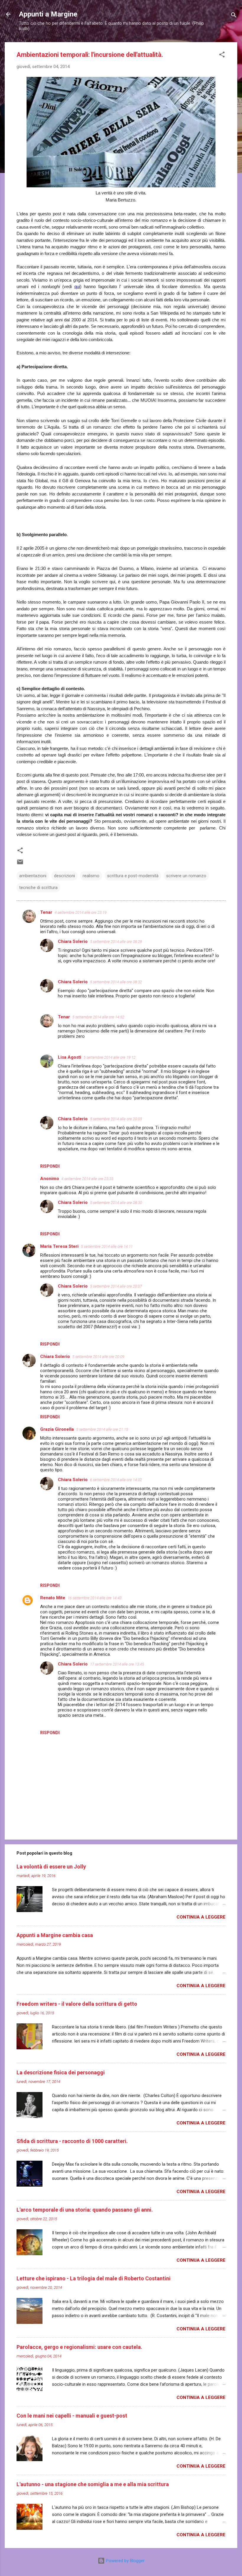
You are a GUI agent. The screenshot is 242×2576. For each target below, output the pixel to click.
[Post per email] (20, 864)
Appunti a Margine (48, 14)
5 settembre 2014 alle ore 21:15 (102, 1429)
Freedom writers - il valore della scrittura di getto (77, 2004)
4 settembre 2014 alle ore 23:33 (87, 1179)
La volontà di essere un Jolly (51, 1867)
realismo (91, 876)
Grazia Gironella (57, 1429)
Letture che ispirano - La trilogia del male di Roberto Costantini (94, 2278)
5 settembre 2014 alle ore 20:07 (116, 1286)
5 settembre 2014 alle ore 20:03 (116, 1119)
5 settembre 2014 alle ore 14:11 (107, 1246)
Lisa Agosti (70, 1057)
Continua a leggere (201, 1917)
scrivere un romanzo (186, 876)
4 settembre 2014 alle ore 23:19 (81, 912)
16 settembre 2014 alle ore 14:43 (95, 1598)
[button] (222, 56)
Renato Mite (53, 1598)
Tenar (46, 912)
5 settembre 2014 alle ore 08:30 (116, 1203)
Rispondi (50, 1166)
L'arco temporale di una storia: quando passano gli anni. (85, 2210)
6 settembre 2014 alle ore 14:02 (116, 1480)
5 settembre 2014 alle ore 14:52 (98, 1017)
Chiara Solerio (73, 941)
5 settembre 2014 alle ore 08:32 (116, 982)
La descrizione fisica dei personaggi (61, 2072)
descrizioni (64, 876)
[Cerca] (234, 16)
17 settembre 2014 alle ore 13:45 (117, 1664)
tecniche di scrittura (38, 888)
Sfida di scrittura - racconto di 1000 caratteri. (72, 2141)
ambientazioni (33, 876)
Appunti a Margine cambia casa (55, 1935)
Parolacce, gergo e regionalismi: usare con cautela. (79, 2347)
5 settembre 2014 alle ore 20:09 (98, 1357)
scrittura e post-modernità (133, 876)
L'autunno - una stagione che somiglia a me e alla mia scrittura (93, 2484)
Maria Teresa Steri (59, 1246)
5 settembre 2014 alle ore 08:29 (116, 942)
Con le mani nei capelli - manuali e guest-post (72, 2416)
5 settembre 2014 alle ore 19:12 (109, 1057)
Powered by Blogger (125, 2561)
